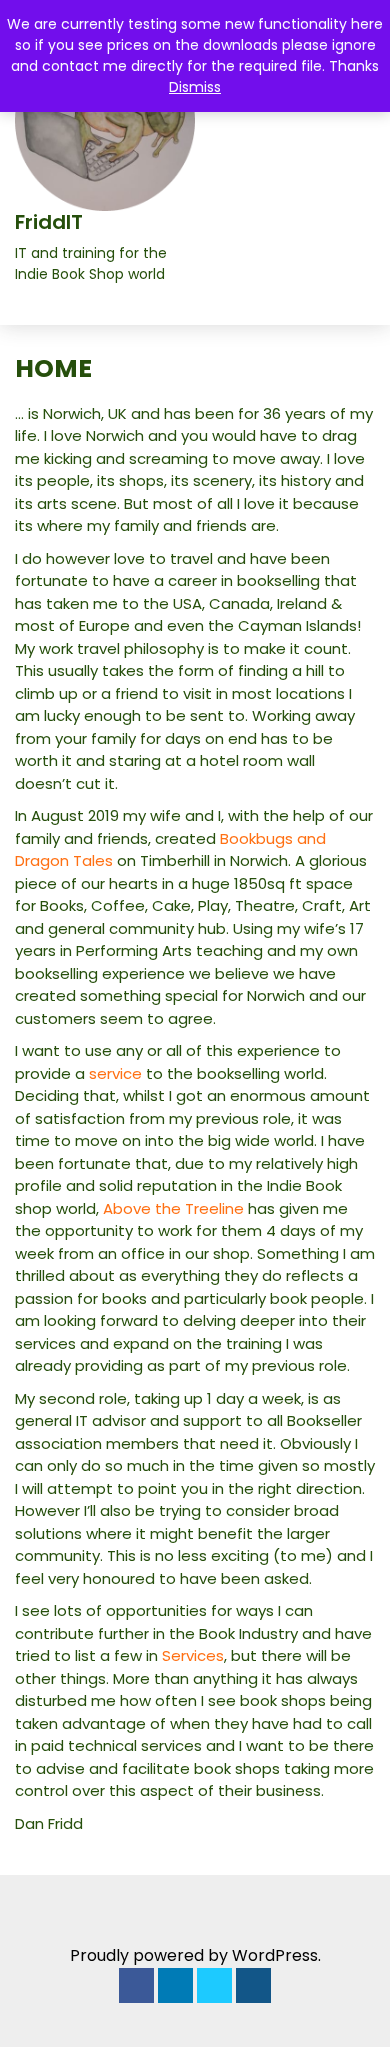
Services (193, 1655)
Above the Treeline (173, 1208)
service (117, 1073)
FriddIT (49, 222)
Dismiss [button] (195, 87)
